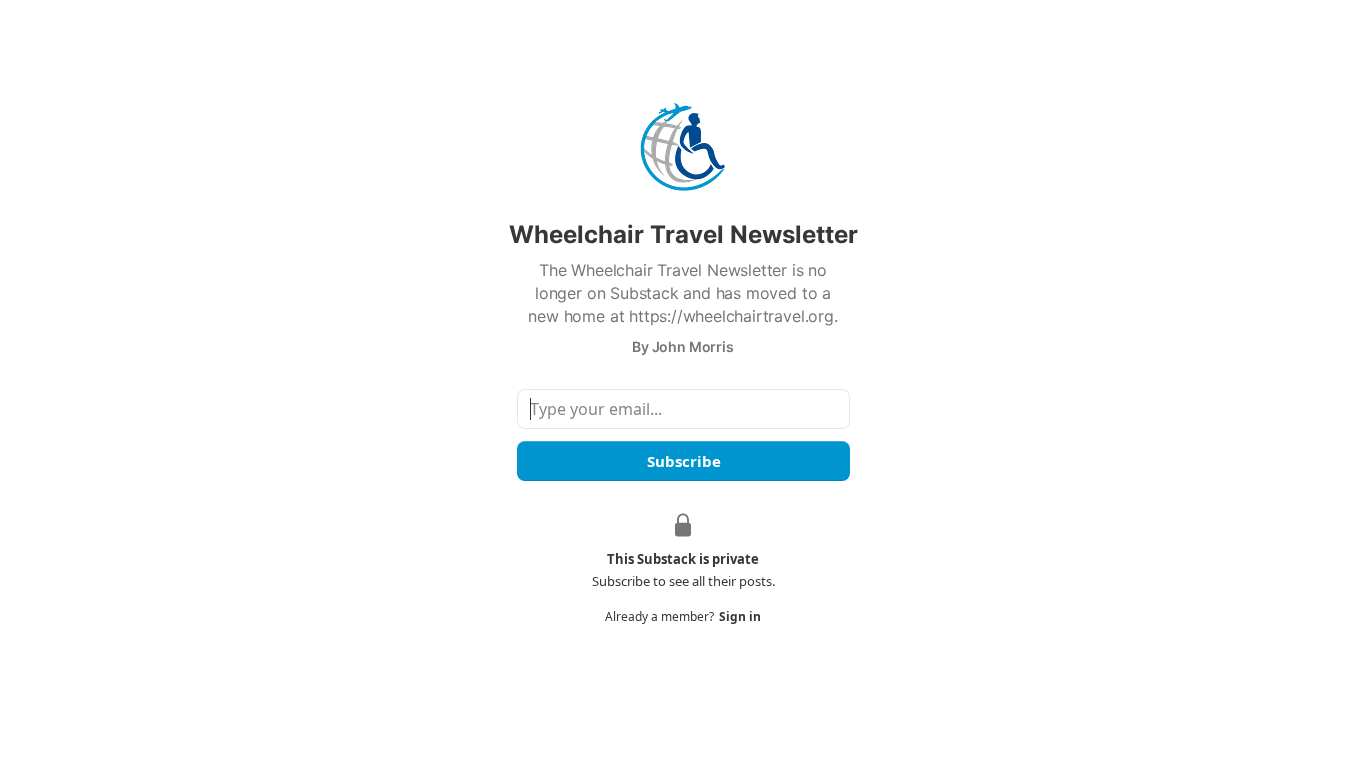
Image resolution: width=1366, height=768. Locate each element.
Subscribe (683, 461)
